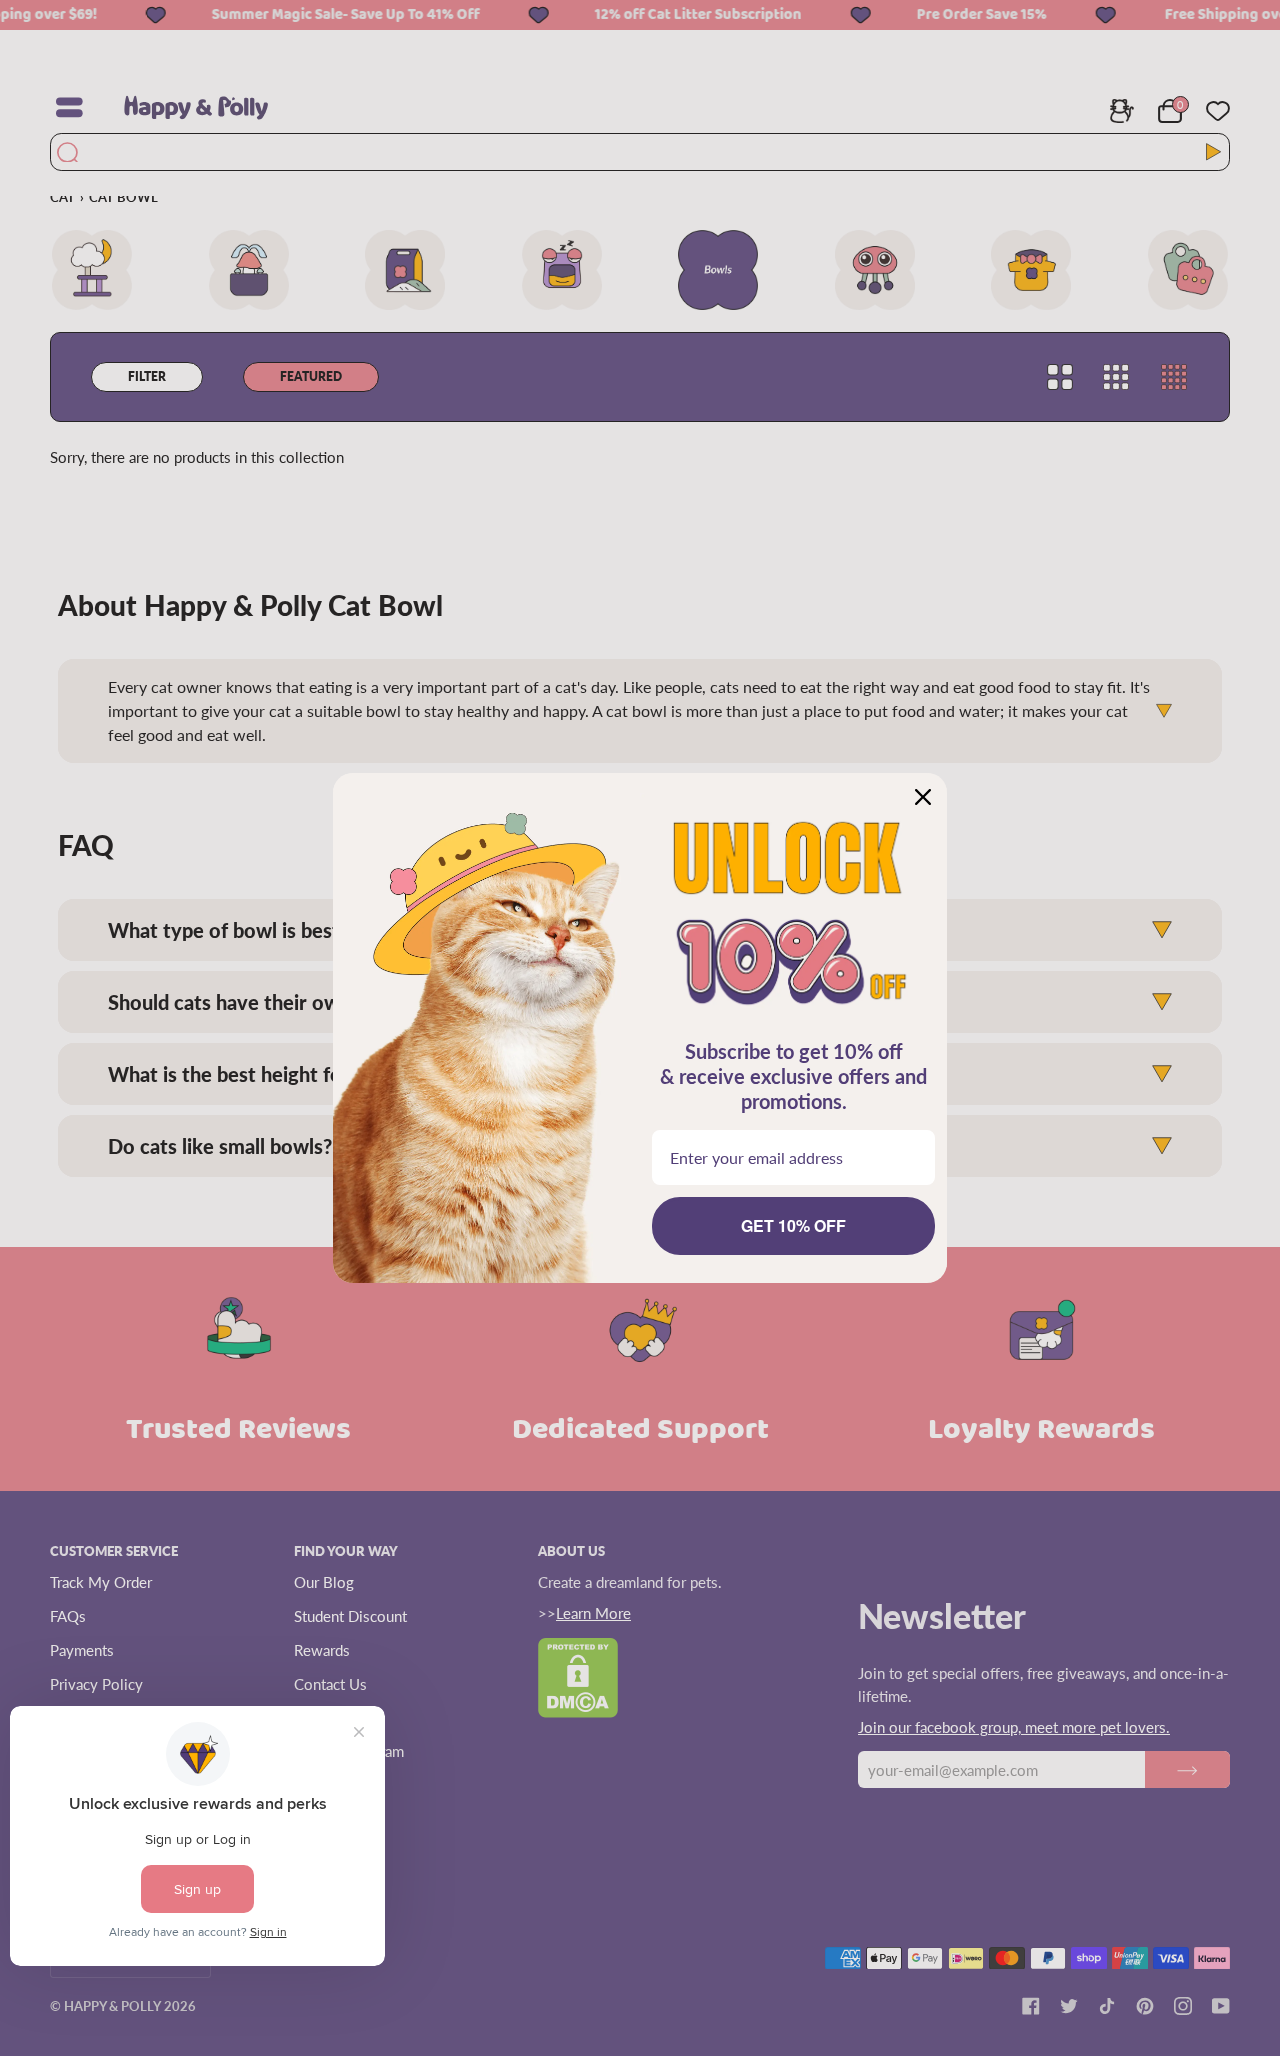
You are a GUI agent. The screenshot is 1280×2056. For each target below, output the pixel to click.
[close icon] (923, 797)
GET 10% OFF (793, 1225)
